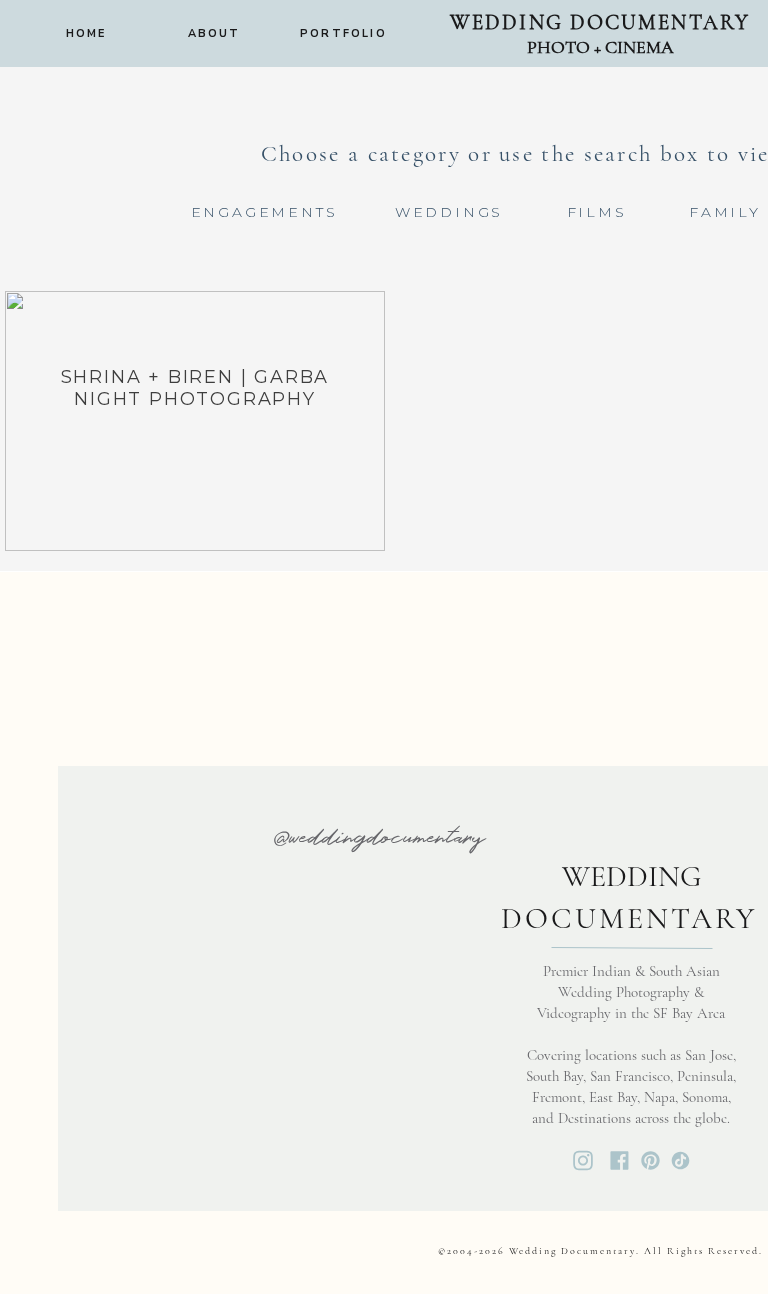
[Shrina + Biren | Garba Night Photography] (195, 421)
